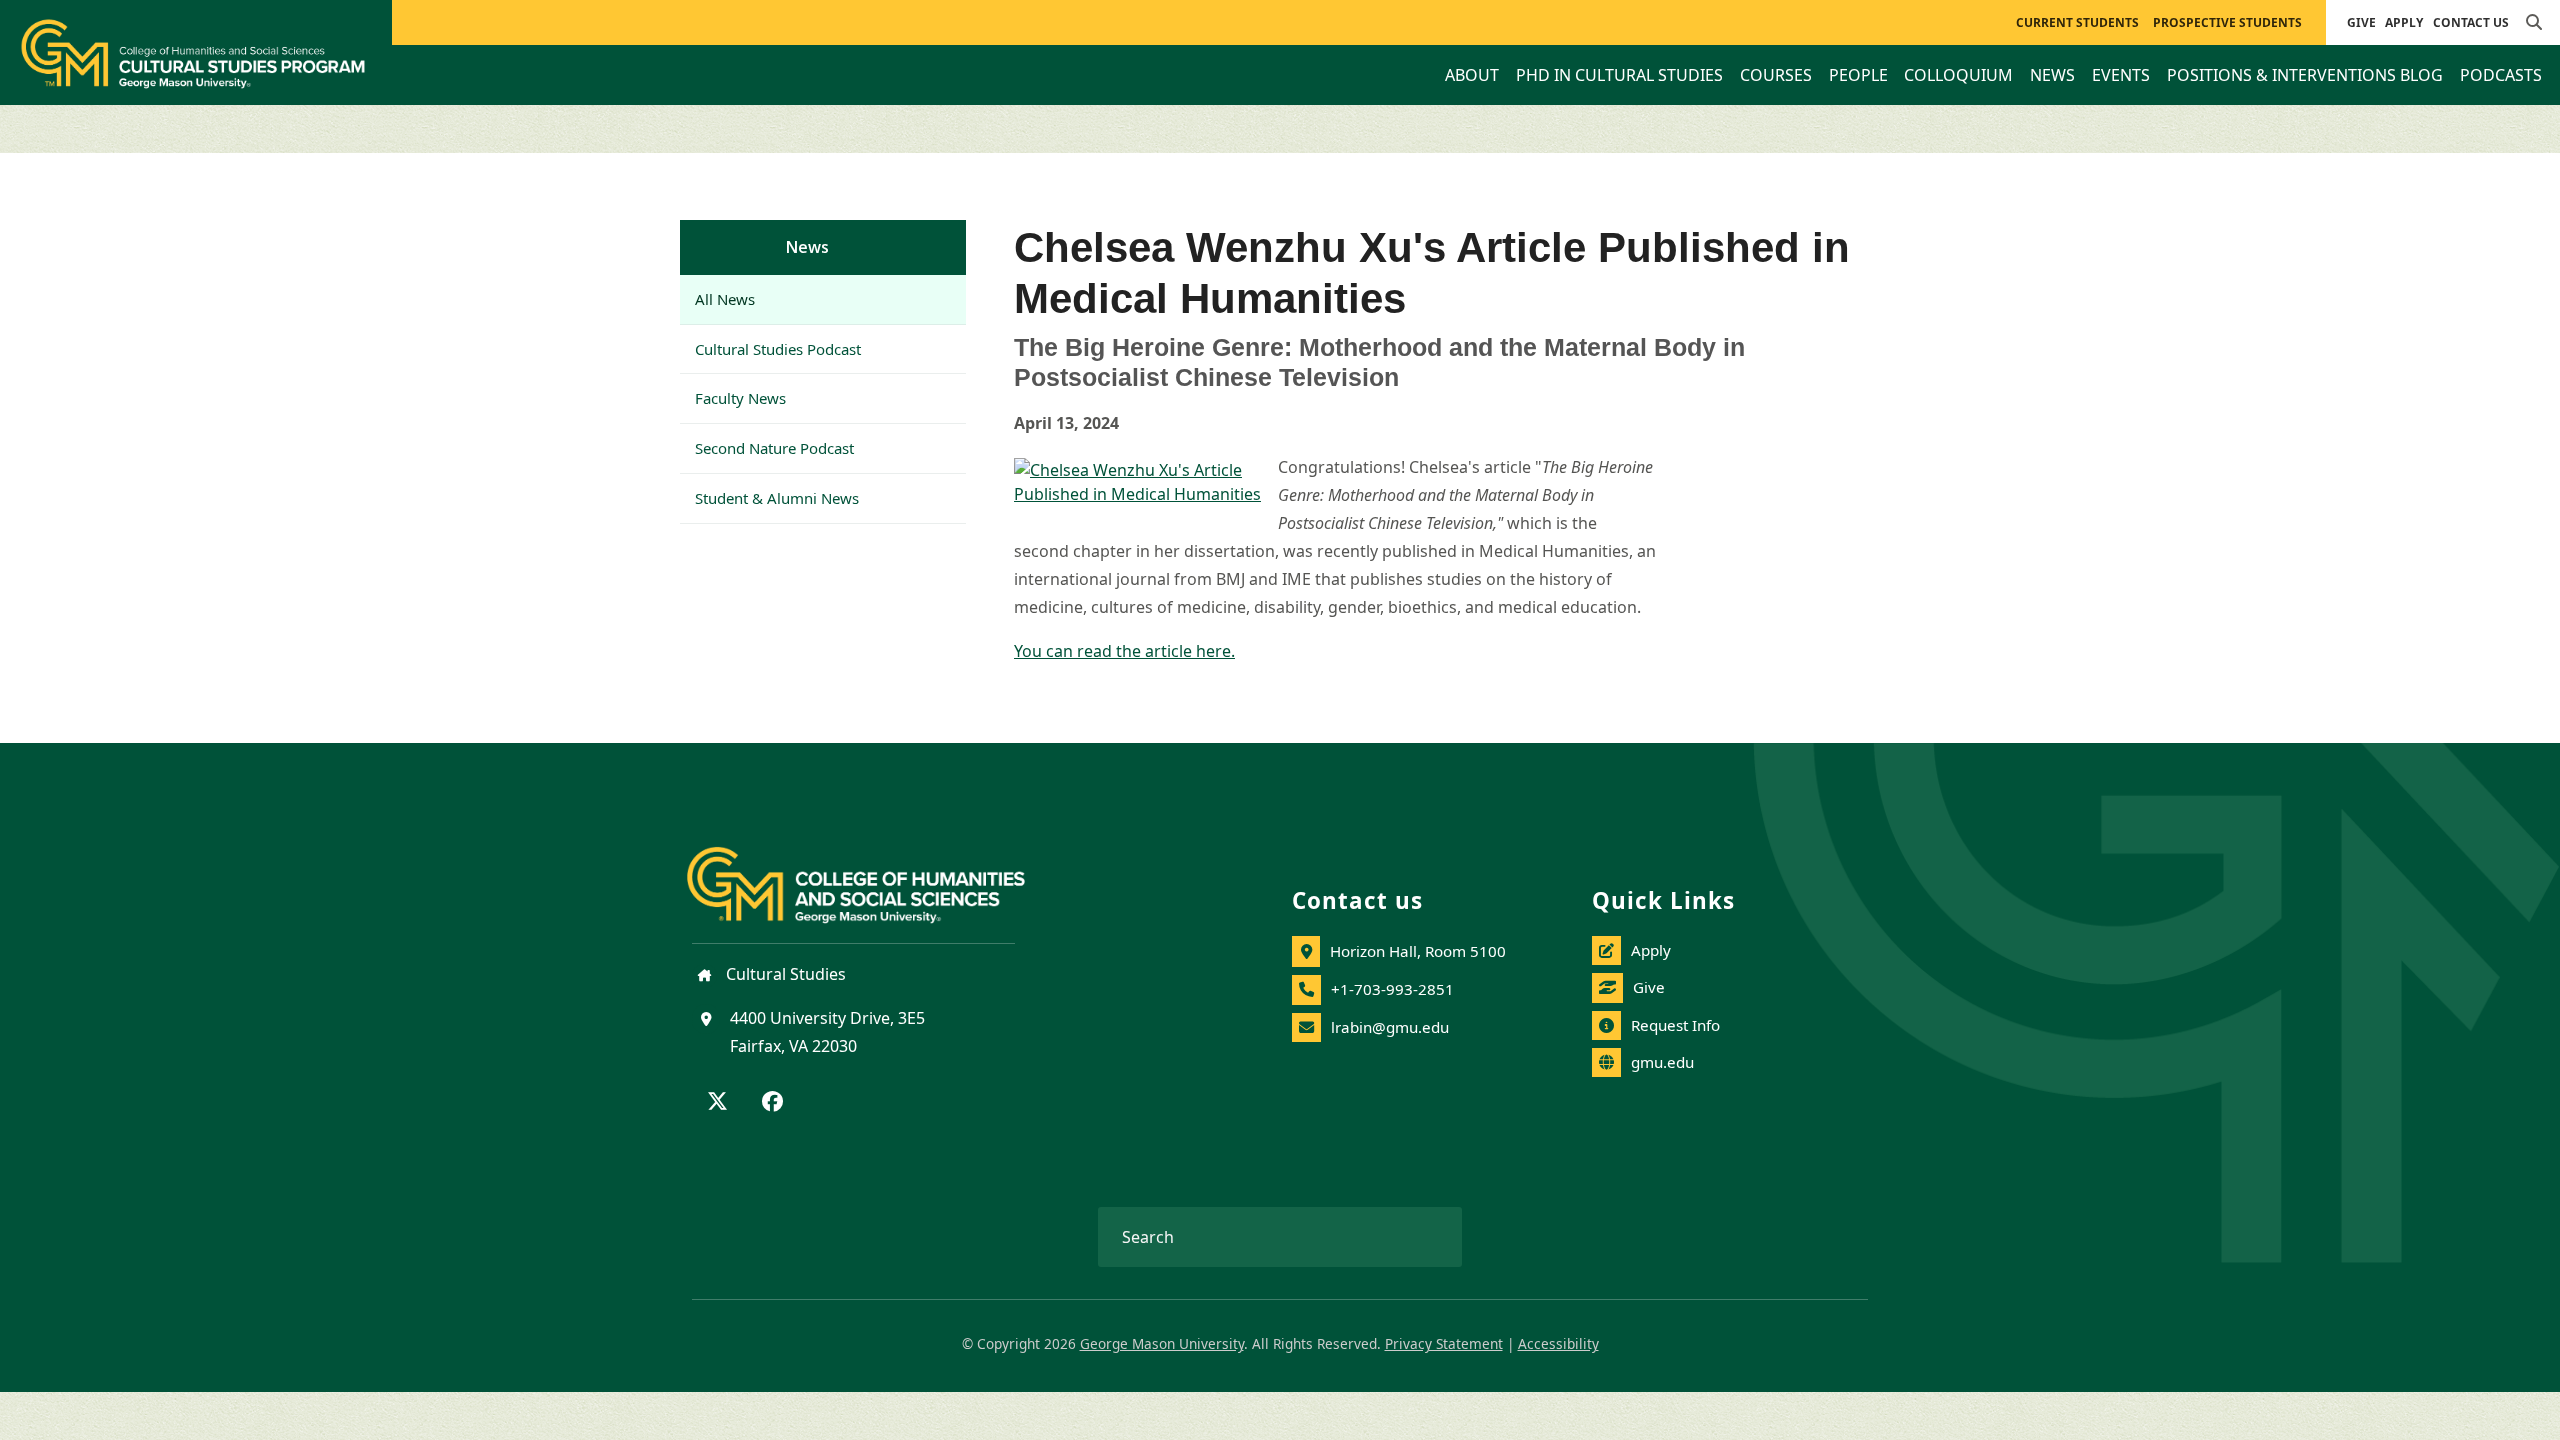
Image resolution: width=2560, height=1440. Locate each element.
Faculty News (740, 398)
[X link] (717, 1103)
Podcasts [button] (2501, 75)
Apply (2404, 22)
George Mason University (1162, 1343)
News (807, 247)
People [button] (1858, 75)
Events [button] (2121, 75)
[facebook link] (772, 1103)
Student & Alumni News (777, 498)
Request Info (1675, 1025)
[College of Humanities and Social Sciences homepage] (876, 874)
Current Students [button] (2077, 22)
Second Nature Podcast (774, 448)
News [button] (2052, 75)
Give (2361, 22)
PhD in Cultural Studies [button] (1619, 75)
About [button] (1472, 75)
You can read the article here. (1124, 651)
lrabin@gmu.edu (1390, 1027)
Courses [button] (1776, 75)
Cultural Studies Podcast (778, 349)
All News (725, 299)
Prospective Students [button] (2227, 22)
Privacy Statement (1444, 1343)
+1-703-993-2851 (1392, 989)
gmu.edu (1662, 1062)
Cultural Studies (784, 974)
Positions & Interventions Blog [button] (2305, 75)
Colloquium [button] (1958, 75)
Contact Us (2471, 22)
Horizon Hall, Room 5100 (1418, 951)
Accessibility (1558, 1343)
